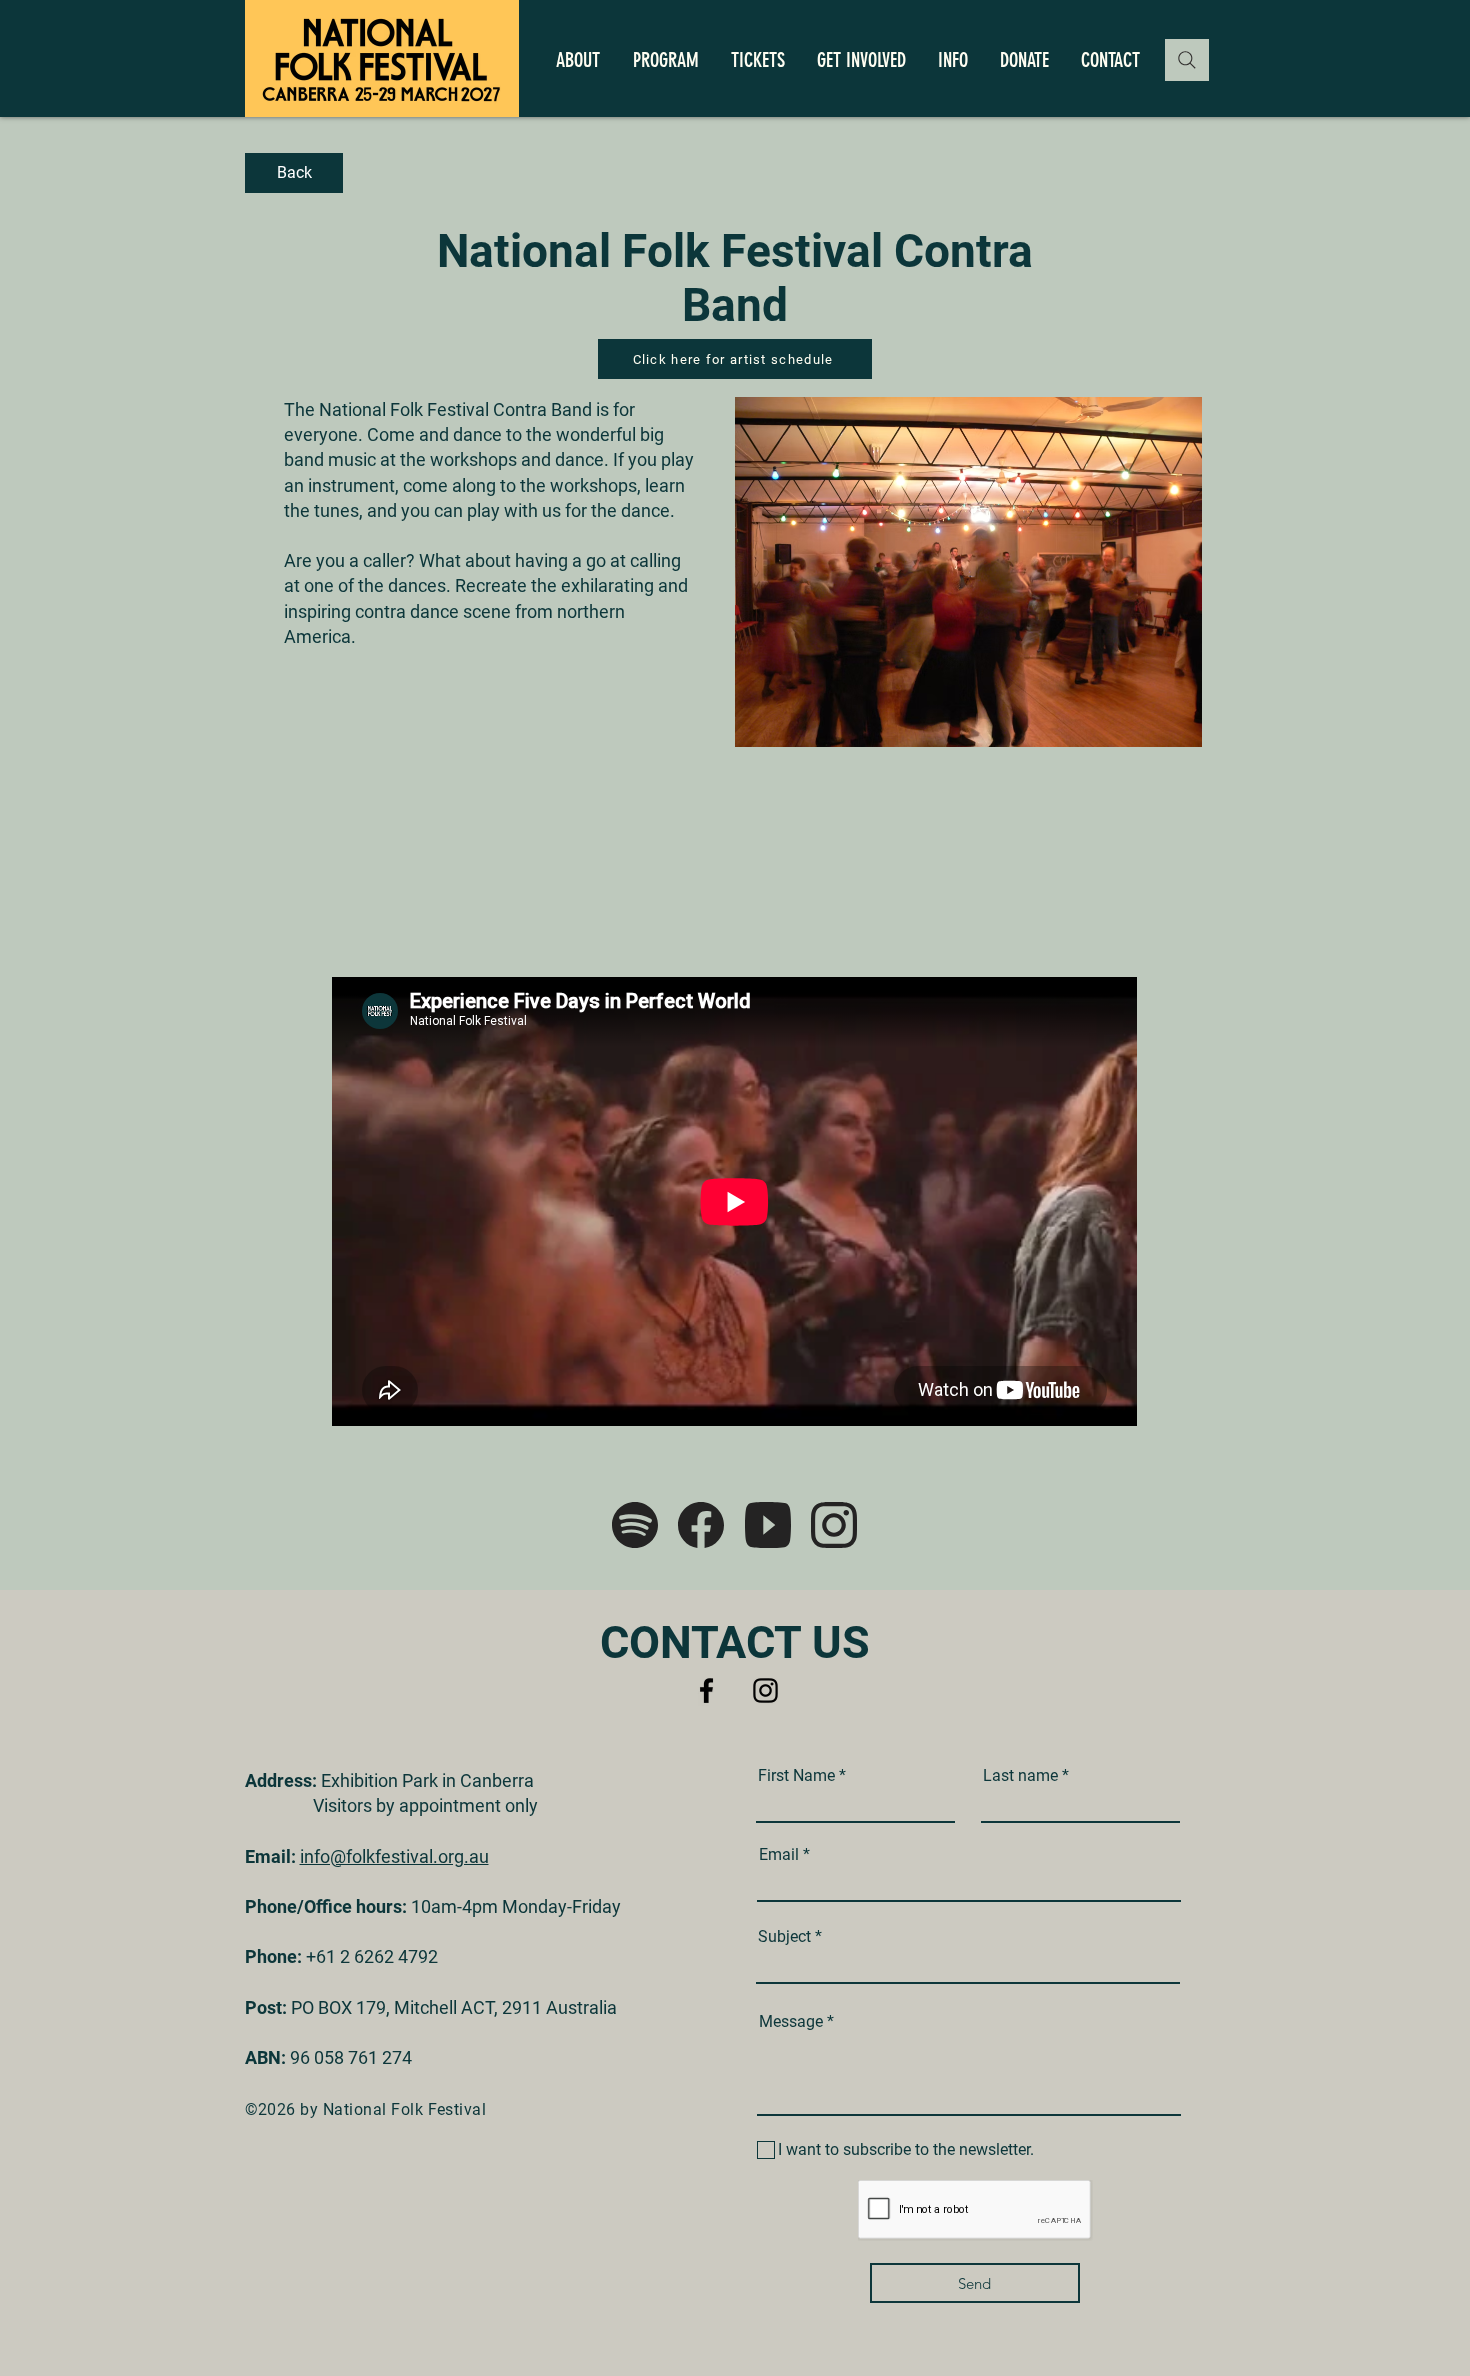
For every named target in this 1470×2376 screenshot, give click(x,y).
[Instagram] (765, 1690)
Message (791, 2022)
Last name (1020, 1776)
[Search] (1187, 60)
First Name (796, 1776)
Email (779, 1855)
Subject (784, 1937)
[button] (577, 60)
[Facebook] (706, 1690)
